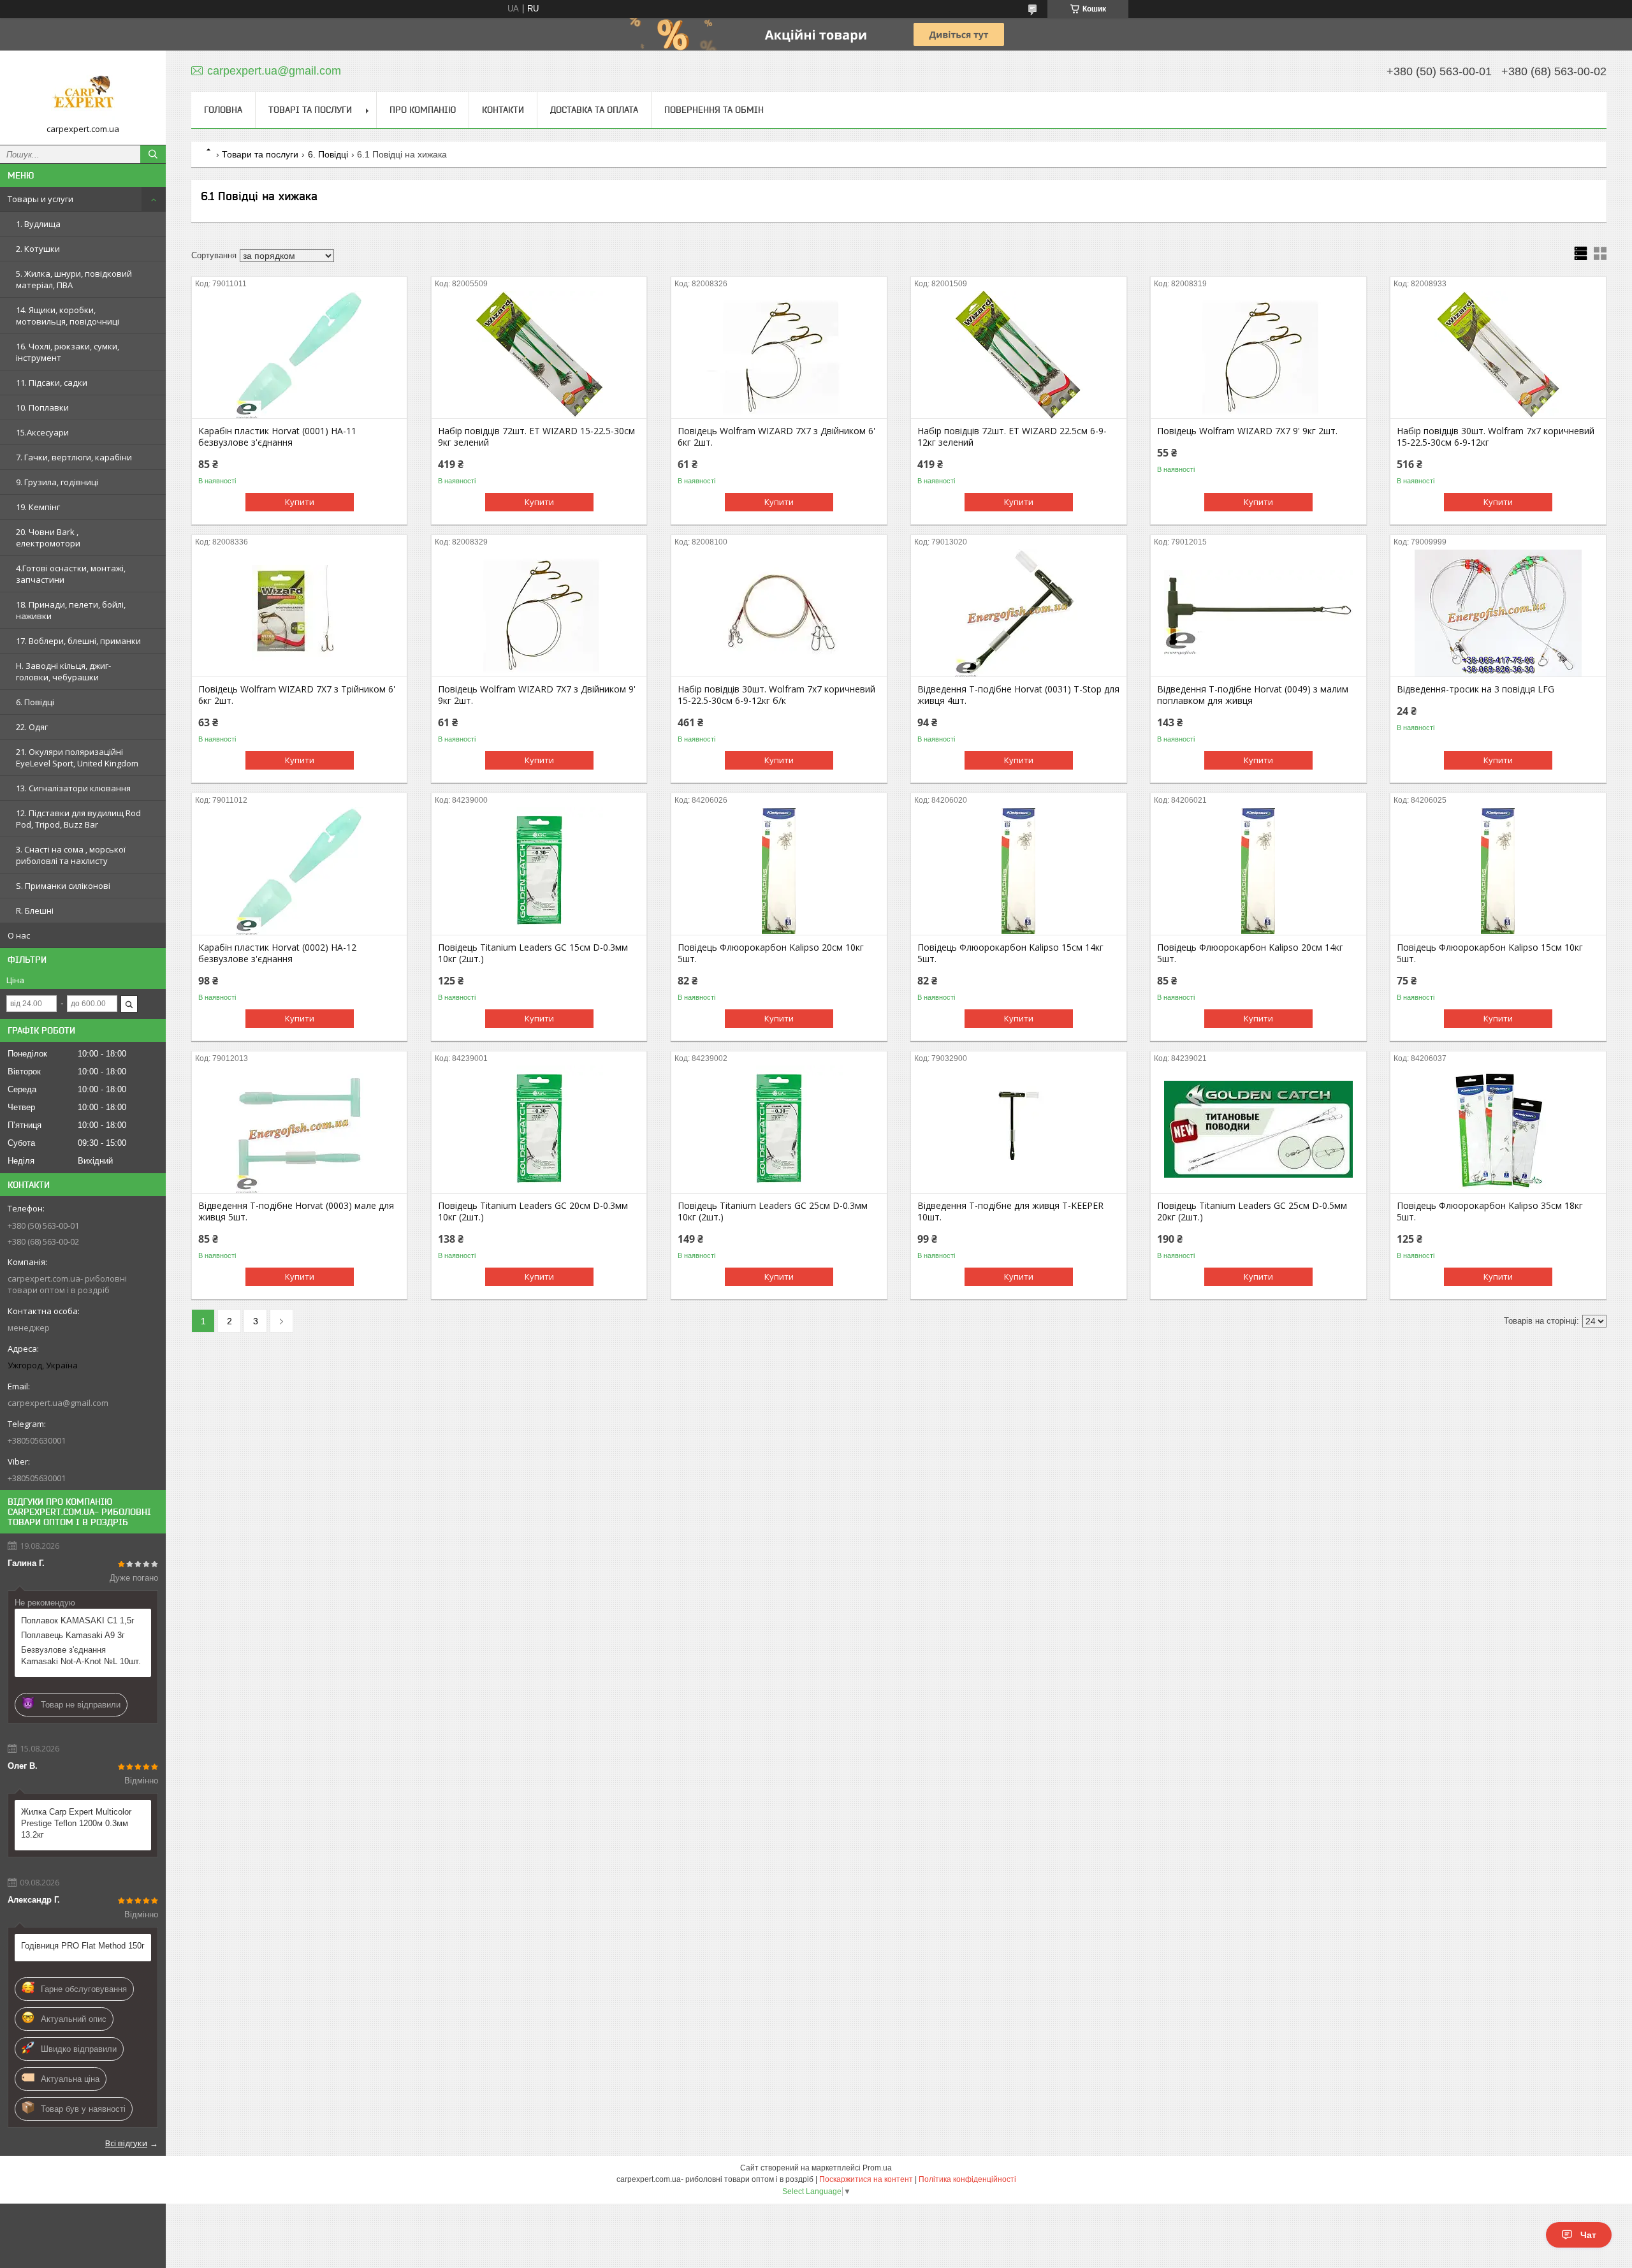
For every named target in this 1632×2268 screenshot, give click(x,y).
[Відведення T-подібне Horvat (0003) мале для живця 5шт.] (299, 1129)
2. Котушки (38, 249)
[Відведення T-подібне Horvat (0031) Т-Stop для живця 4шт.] (1018, 613)
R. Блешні (35, 911)
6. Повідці (35, 702)
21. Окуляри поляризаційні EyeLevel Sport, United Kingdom (77, 757)
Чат (1588, 2235)
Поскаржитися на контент (866, 2179)
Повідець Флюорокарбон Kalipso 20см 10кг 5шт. (771, 953)
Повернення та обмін (714, 110)
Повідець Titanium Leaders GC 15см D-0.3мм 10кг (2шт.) (533, 953)
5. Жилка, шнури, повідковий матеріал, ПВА (74, 279)
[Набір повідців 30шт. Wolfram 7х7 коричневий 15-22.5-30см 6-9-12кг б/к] (779, 613)
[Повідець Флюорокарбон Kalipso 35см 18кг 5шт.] (1498, 1129)
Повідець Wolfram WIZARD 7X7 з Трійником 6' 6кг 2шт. (297, 695)
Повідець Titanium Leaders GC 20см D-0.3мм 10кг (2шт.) (533, 1211)
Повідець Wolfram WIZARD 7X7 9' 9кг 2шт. (1247, 431)
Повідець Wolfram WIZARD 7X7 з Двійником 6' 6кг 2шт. (776, 437)
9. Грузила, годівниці (57, 482)
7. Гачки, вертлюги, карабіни (74, 457)
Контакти (503, 110)
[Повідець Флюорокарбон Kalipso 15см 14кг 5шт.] (1018, 871)
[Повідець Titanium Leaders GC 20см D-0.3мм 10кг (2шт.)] (539, 1129)
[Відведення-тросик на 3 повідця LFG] (1498, 613)
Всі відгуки (126, 2143)
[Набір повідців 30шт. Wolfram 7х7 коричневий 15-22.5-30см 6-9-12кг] (1498, 355)
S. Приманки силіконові (63, 886)
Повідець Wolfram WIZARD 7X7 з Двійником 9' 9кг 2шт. (537, 695)
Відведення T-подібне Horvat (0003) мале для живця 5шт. (296, 1211)
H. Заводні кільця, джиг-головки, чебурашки (63, 671)
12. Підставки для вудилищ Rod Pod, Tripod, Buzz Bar (78, 819)
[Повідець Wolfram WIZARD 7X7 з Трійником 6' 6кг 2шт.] (299, 613)
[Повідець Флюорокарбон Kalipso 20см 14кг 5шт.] (1258, 871)
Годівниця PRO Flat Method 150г (83, 1946)
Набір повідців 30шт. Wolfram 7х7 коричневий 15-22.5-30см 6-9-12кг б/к (776, 695)
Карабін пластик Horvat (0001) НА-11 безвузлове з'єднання (277, 437)
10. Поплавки (42, 407)
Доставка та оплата (594, 110)
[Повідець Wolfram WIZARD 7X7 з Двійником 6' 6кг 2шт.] (779, 355)
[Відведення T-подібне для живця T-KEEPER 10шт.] (1018, 1129)
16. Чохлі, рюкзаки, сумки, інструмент (68, 352)
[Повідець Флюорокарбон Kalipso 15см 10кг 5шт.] (1498, 871)
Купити (300, 502)
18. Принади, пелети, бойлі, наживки (71, 610)
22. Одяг (32, 727)
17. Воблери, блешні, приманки (78, 641)
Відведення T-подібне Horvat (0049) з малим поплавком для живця (1253, 695)
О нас (19, 935)
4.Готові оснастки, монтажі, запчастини (71, 574)
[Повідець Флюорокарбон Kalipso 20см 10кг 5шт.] (779, 871)
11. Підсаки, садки (52, 383)
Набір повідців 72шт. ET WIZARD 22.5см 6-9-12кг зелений (1012, 437)
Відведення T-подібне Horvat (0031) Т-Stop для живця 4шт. (1018, 695)
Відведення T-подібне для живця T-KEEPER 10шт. (1010, 1211)
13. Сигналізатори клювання (73, 788)
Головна (223, 110)
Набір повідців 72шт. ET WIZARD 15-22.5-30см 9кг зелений (536, 437)
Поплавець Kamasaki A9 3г (73, 1635)
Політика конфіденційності (967, 2179)
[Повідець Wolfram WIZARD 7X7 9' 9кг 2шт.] (1258, 355)
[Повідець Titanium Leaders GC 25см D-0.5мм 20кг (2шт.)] (1258, 1129)
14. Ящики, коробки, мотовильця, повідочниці (68, 316)
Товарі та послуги (310, 110)
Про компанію (423, 110)
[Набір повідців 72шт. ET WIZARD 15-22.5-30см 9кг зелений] (539, 355)
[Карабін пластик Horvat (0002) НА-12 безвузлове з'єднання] (299, 871)
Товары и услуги (40, 199)
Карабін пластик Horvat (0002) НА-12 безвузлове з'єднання (277, 953)
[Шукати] (153, 154)
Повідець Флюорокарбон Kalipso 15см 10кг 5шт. (1490, 953)
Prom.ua (877, 2168)
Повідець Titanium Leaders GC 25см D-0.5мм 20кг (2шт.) (1252, 1211)
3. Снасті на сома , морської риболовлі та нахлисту (71, 855)
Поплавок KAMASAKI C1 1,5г (78, 1621)
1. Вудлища (38, 224)
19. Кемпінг (38, 507)
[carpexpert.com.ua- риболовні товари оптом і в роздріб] (83, 92)
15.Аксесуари (42, 432)
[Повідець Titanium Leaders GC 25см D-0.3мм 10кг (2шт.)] (779, 1129)
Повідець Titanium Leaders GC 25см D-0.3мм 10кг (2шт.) (773, 1211)
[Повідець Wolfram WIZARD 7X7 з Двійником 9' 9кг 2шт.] (539, 613)
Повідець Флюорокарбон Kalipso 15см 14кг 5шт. (1010, 953)
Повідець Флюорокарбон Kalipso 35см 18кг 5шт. (1490, 1211)
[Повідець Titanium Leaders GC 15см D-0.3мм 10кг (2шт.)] (539, 871)
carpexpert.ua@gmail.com (58, 1403)
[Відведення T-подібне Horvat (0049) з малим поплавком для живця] (1258, 613)
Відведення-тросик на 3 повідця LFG (1475, 689)
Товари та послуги (260, 154)
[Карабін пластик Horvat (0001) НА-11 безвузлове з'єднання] (299, 355)
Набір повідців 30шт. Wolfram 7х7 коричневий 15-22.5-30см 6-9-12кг (1496, 437)
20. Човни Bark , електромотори (48, 538)
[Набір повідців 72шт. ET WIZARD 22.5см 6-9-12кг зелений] (1018, 355)
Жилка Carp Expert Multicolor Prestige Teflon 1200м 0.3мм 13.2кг (76, 1823)
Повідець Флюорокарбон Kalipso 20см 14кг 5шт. (1250, 953)
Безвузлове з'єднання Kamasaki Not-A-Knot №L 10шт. (81, 1656)
